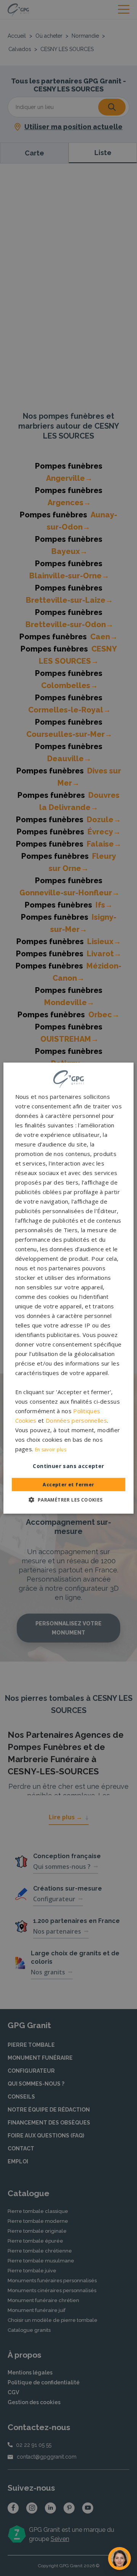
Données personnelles (76, 1420)
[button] (68, 1500)
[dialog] (68, 1288)
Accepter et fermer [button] (68, 1485)
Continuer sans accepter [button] (68, 1466)
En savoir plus (51, 1450)
